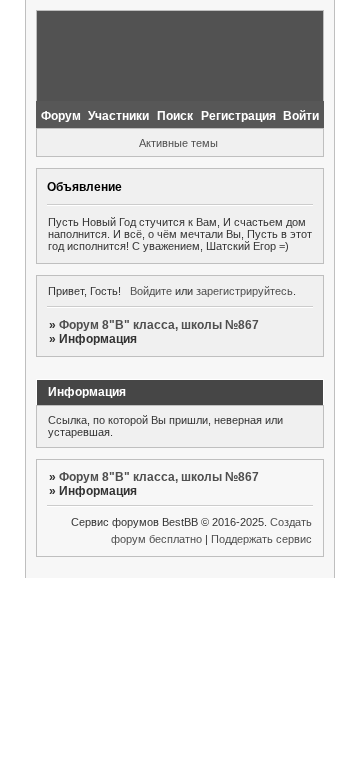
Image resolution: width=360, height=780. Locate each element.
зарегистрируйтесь (244, 291)
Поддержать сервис (261, 539)
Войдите (151, 291)
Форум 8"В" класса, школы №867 (159, 325)
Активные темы (178, 143)
